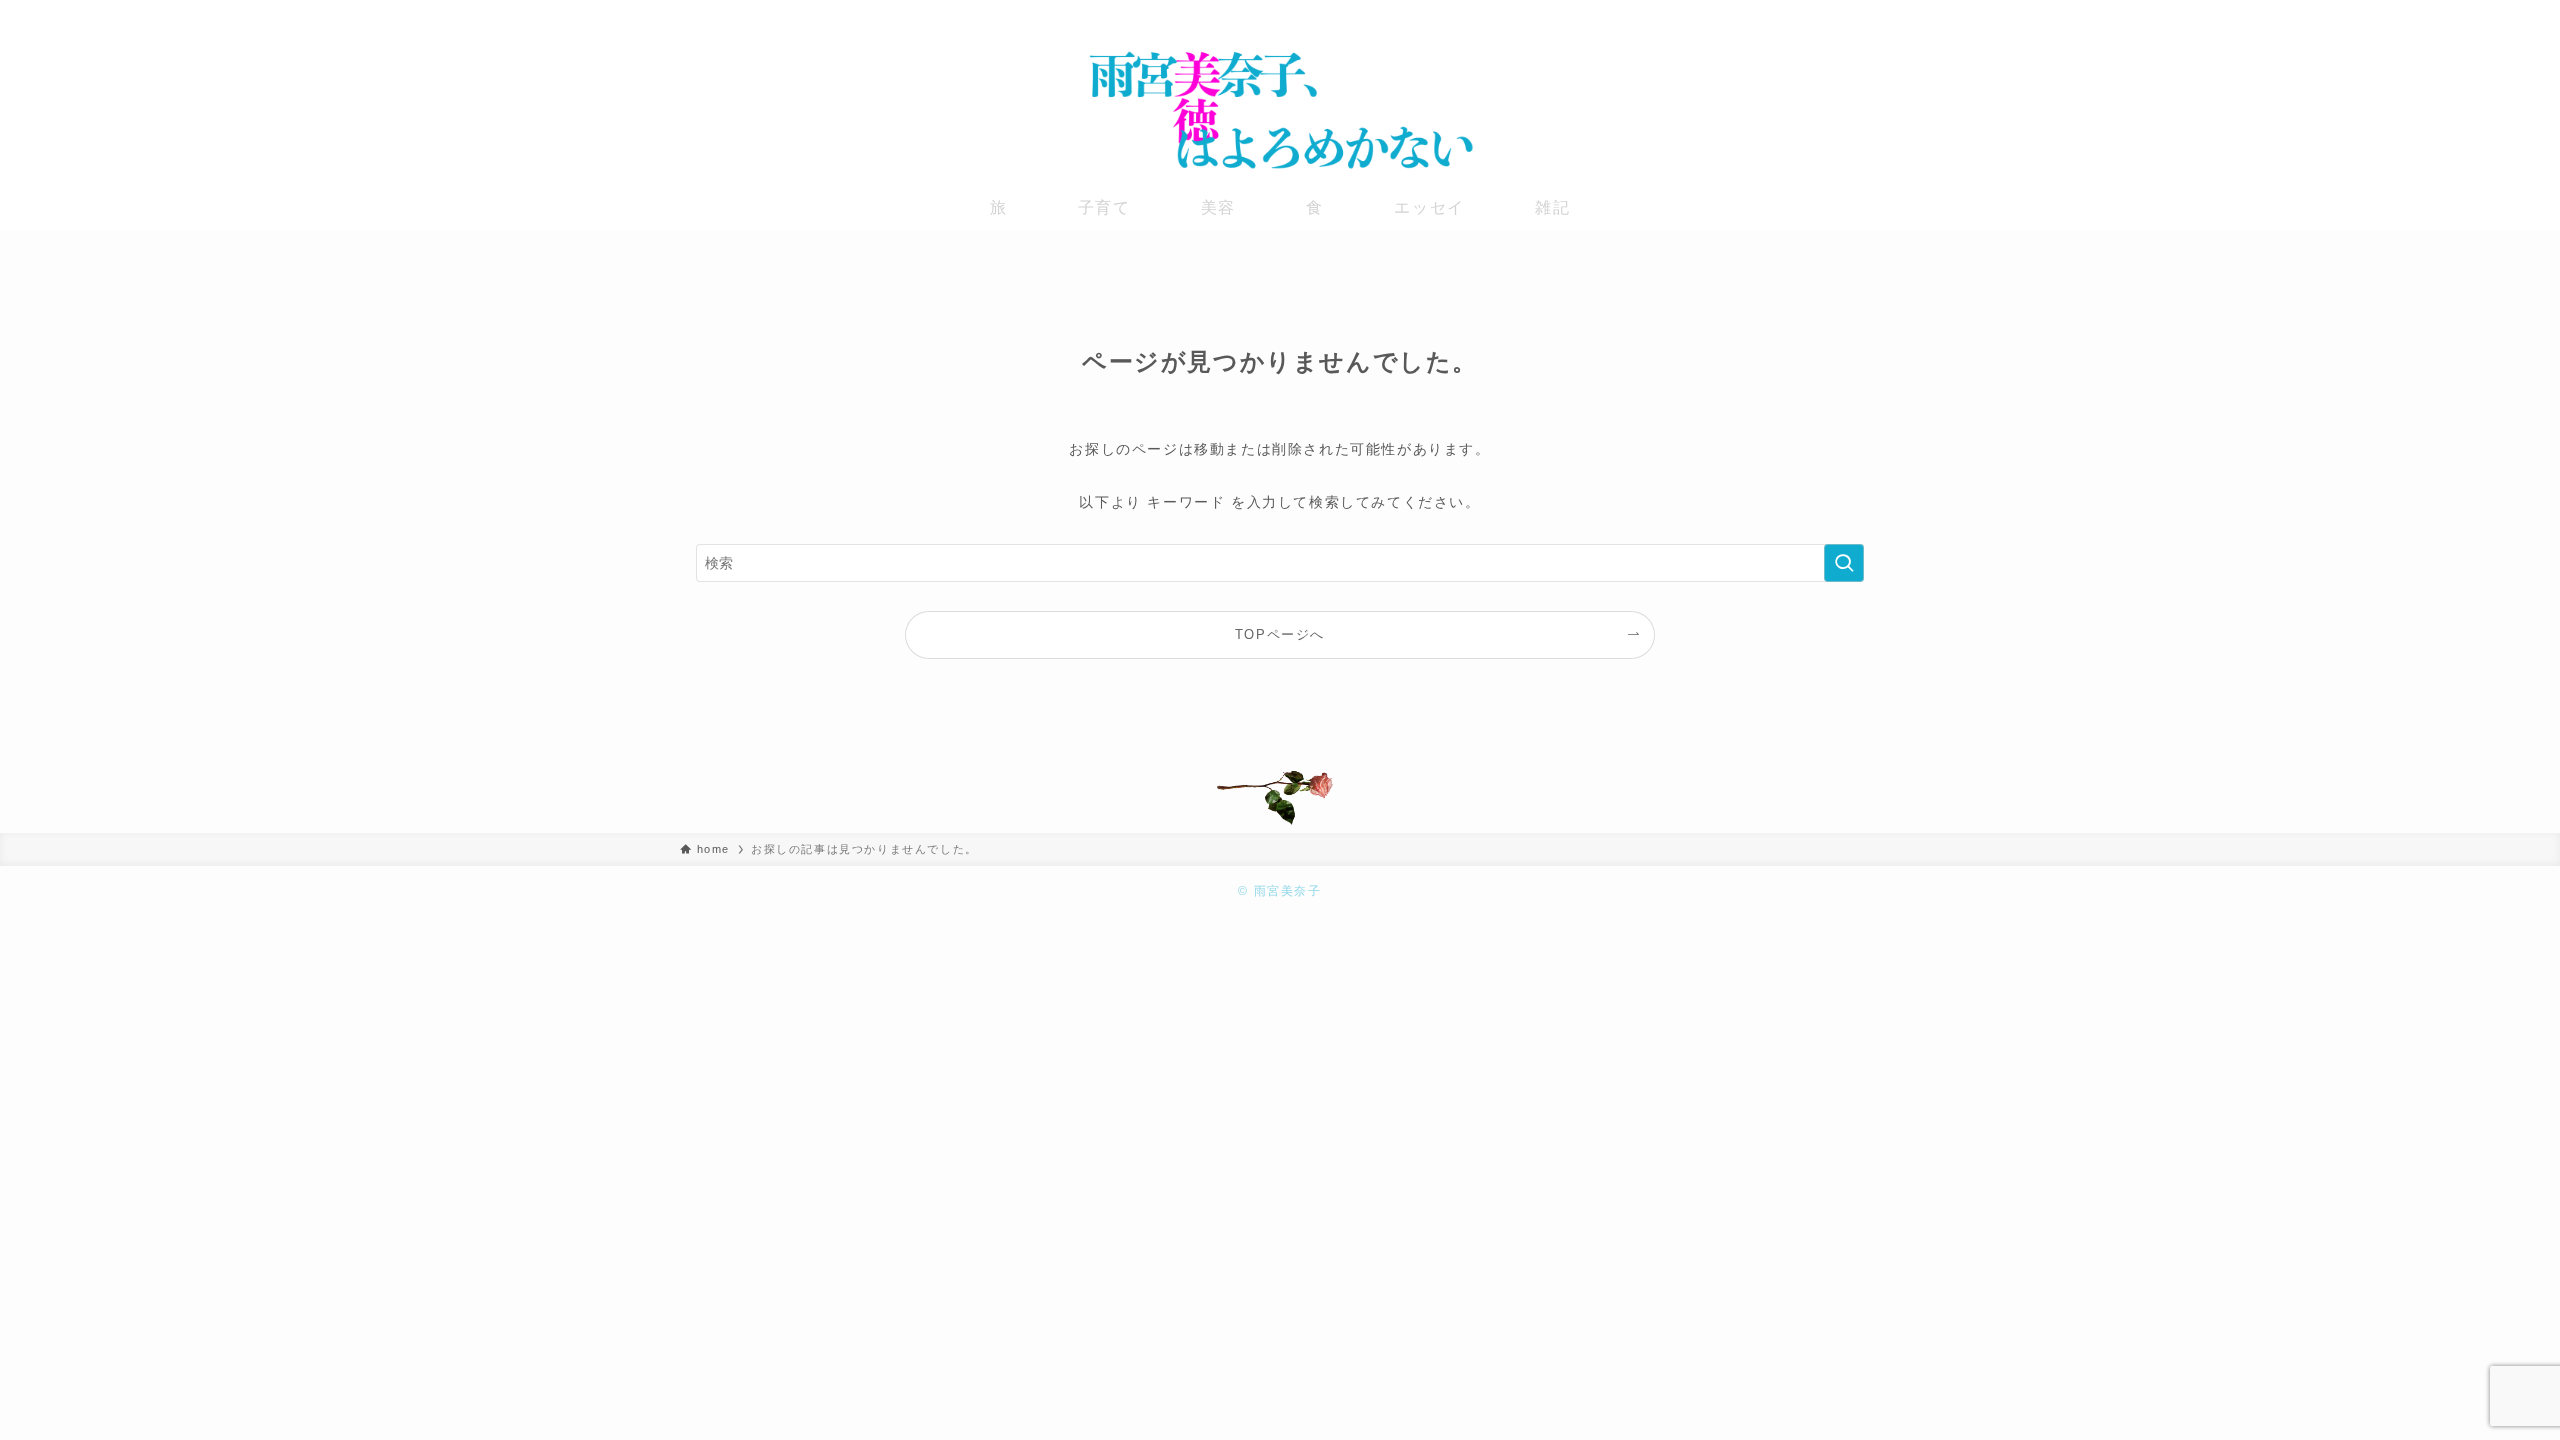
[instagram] (1815, 15)
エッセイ (1429, 207)
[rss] (1867, 15)
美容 (1218, 207)
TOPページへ (1280, 635)
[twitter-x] (1789, 15)
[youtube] (1841, 15)
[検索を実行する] (1844, 563)
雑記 (1552, 207)
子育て (1104, 207)
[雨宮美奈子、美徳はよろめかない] (1280, 110)
